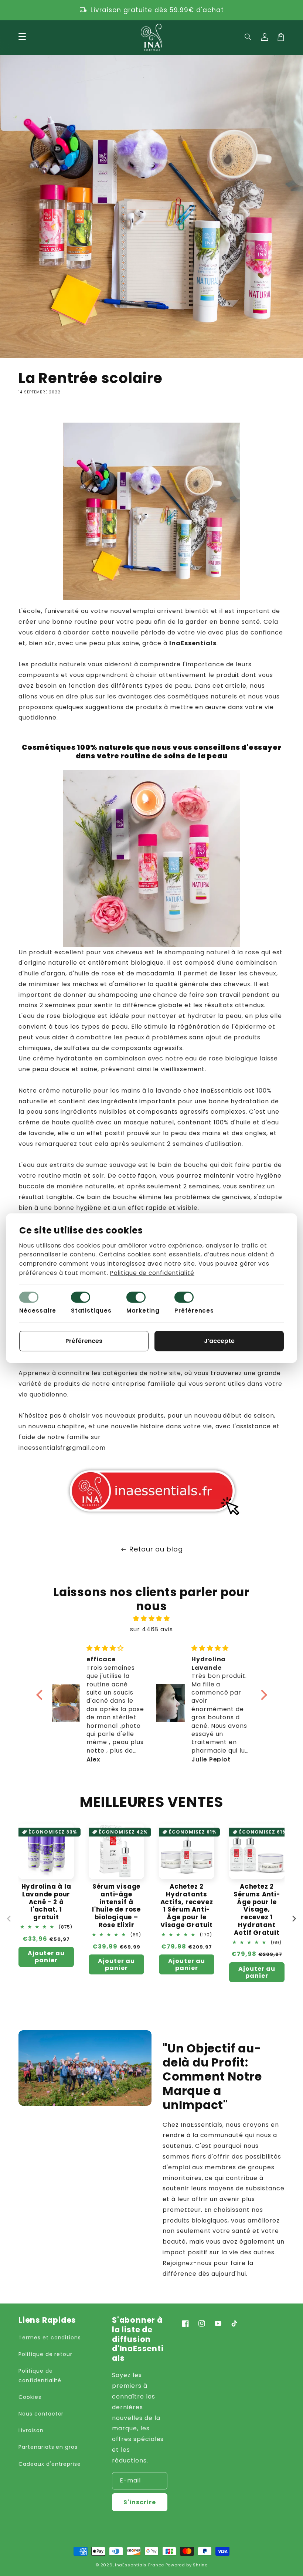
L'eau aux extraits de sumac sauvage (77, 1165)
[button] (248, 37)
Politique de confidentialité (40, 2375)
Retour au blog (156, 1549)
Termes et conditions (50, 2338)
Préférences (194, 1311)
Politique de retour (45, 2354)
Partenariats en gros (48, 2447)
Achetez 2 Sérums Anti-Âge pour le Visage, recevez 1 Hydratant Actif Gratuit (257, 1910)
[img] (152, 1619)
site (175, 1373)
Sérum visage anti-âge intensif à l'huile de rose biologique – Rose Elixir (116, 1906)
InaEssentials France (139, 2565)
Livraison (31, 2430)
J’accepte (219, 1341)
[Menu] (22, 37)
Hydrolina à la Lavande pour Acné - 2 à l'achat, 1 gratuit (46, 1902)
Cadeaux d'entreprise (50, 2464)
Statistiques (91, 1311)
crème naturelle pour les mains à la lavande (110, 1091)
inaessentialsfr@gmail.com (62, 1448)
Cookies (30, 2397)
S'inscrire (140, 2502)
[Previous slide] (9, 1919)
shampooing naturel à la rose (212, 952)
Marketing (143, 1311)
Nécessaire (38, 1311)
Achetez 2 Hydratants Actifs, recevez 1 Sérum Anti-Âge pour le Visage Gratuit (187, 1906)
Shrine (200, 2565)
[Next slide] (294, 1919)
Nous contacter (41, 2414)
